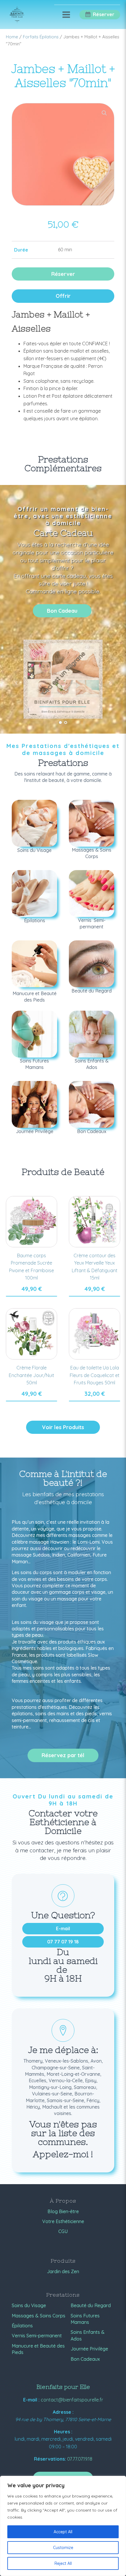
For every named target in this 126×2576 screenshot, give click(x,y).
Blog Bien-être (63, 2211)
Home (12, 37)
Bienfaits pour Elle (63, 2387)
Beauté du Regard (91, 2305)
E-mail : (31, 2400)
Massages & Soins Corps (39, 2316)
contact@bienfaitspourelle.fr (72, 2400)
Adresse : (63, 2412)
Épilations (22, 2326)
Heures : (63, 2432)
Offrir (63, 296)
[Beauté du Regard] (92, 964)
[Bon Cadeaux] (92, 1104)
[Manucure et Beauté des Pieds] (34, 964)
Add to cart (31, 1296)
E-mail (63, 1928)
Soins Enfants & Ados (88, 2335)
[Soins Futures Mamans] (34, 1034)
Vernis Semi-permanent (37, 2336)
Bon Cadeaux (85, 2359)
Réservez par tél (63, 1755)
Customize (63, 2548)
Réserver (63, 274)
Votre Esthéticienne (63, 2221)
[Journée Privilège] (34, 1104)
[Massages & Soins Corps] (92, 823)
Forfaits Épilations (41, 37)
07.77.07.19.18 (80, 2459)
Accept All (63, 2532)
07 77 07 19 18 (63, 1942)
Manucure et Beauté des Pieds (38, 2349)
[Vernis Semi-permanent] (92, 894)
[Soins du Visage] (34, 823)
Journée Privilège (89, 2349)
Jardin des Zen (63, 2271)
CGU (63, 2231)
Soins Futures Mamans (85, 2319)
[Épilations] (34, 894)
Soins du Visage (29, 2305)
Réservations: (50, 2459)
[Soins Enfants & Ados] (92, 1034)
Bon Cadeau (62, 611)
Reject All (63, 2563)
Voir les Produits (63, 1427)
